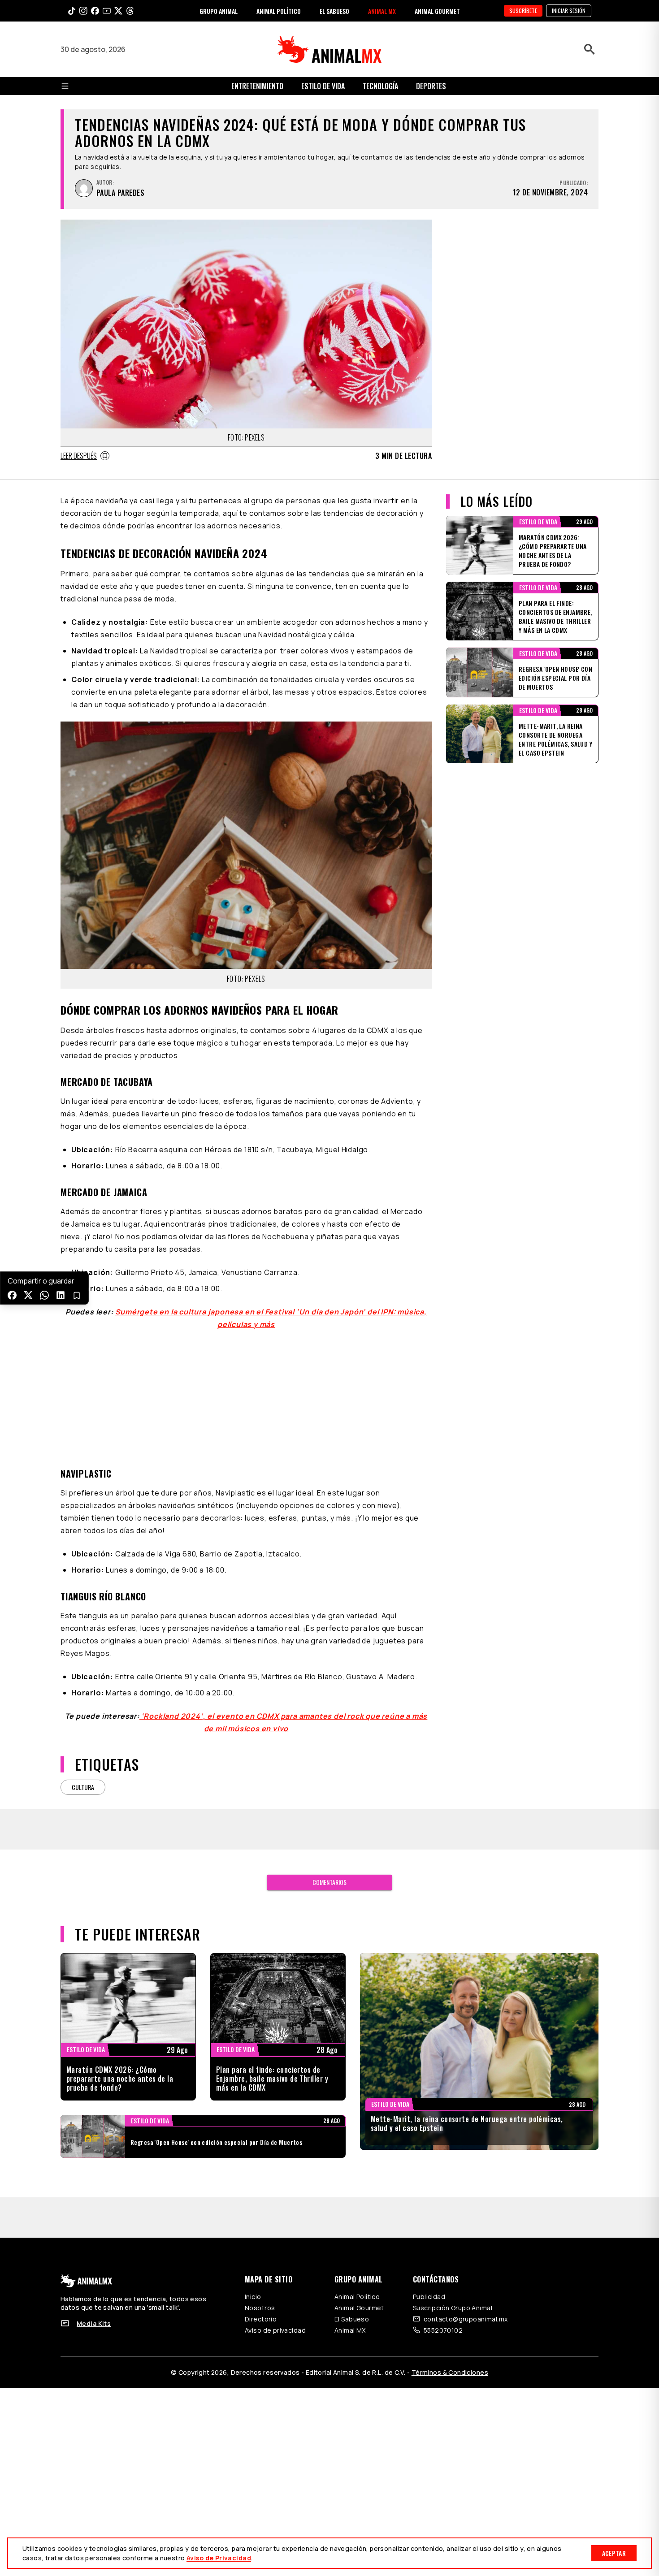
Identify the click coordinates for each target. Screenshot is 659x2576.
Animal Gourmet (359, 2308)
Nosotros (260, 2308)
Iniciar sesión (569, 11)
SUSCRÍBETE (523, 11)
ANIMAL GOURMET (437, 11)
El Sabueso (352, 2319)
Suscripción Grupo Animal (453, 2308)
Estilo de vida (323, 86)
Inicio (253, 2297)
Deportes (431, 86)
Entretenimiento (257, 86)
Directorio (261, 2319)
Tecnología (380, 86)
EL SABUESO (334, 11)
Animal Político (357, 2297)
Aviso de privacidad (275, 2330)
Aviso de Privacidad (219, 2558)
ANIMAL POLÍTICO (279, 11)
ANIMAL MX (382, 11)
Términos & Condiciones (450, 2372)
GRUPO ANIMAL (219, 11)
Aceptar (614, 2553)
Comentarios (329, 1882)
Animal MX (350, 2330)
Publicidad (429, 2297)
